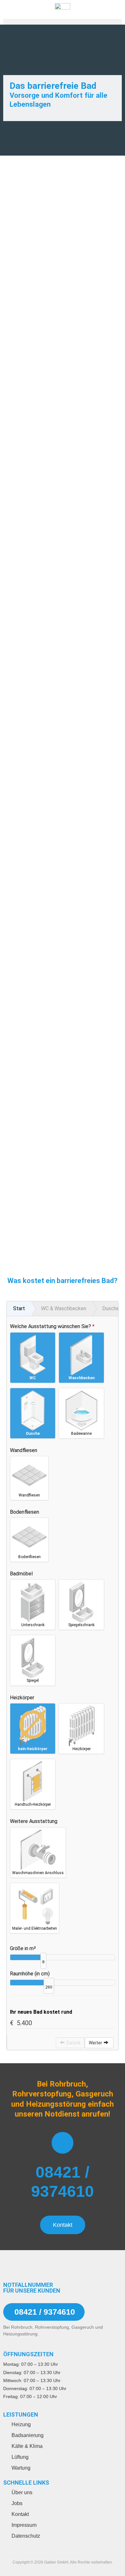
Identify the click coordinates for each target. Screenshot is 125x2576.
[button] (63, 24)
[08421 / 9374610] (63, 2143)
